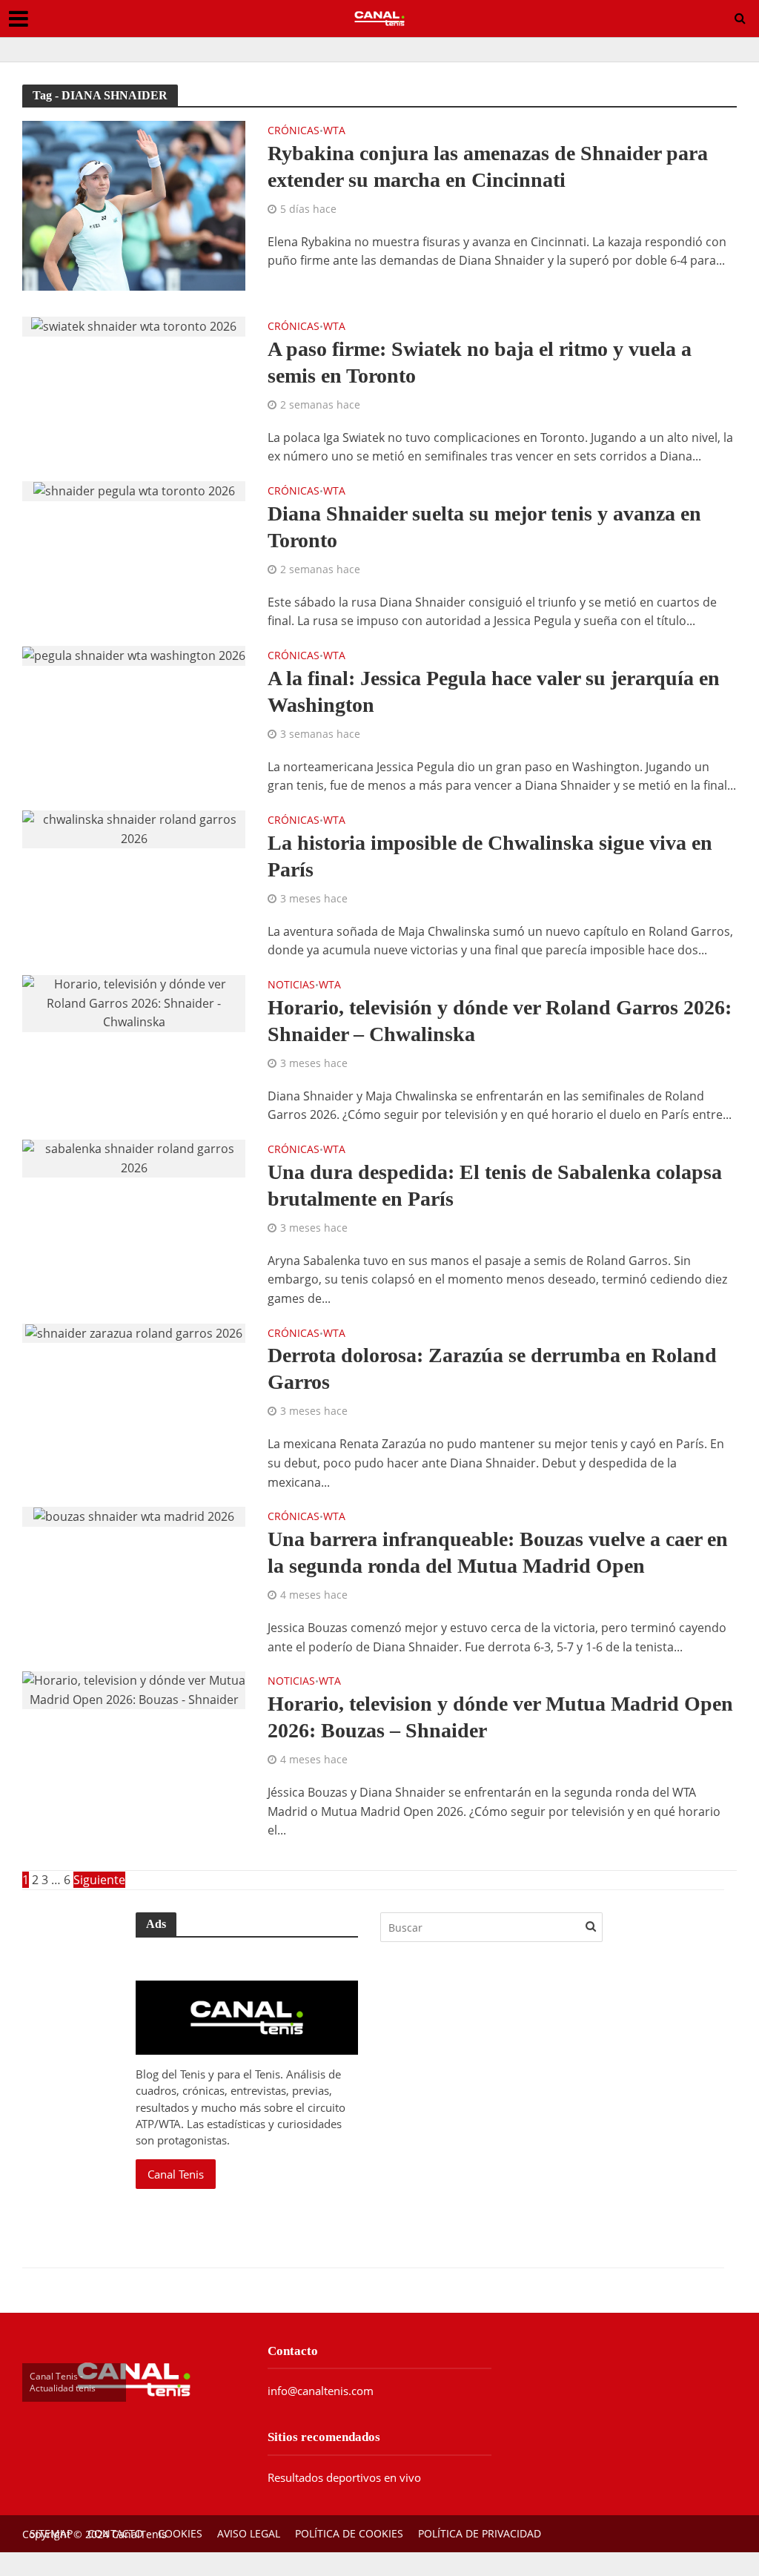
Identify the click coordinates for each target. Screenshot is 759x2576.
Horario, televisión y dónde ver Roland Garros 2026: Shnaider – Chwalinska (500, 1021)
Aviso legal (249, 2533)
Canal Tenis (176, 2174)
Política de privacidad (480, 2533)
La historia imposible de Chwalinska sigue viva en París (490, 856)
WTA (334, 131)
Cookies (180, 2533)
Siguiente (99, 1880)
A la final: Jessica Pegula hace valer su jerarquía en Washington (494, 691)
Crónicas (294, 131)
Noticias (291, 985)
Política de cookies (349, 2533)
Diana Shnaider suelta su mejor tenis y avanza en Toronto (484, 527)
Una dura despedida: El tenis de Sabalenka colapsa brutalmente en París (495, 1185)
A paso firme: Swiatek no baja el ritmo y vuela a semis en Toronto (480, 362)
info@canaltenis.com (321, 2391)
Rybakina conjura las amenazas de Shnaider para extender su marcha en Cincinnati (488, 166)
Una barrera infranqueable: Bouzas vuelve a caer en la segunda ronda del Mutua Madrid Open (498, 1552)
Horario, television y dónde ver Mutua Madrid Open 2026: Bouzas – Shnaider (500, 1717)
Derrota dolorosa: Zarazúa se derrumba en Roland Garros (492, 1368)
